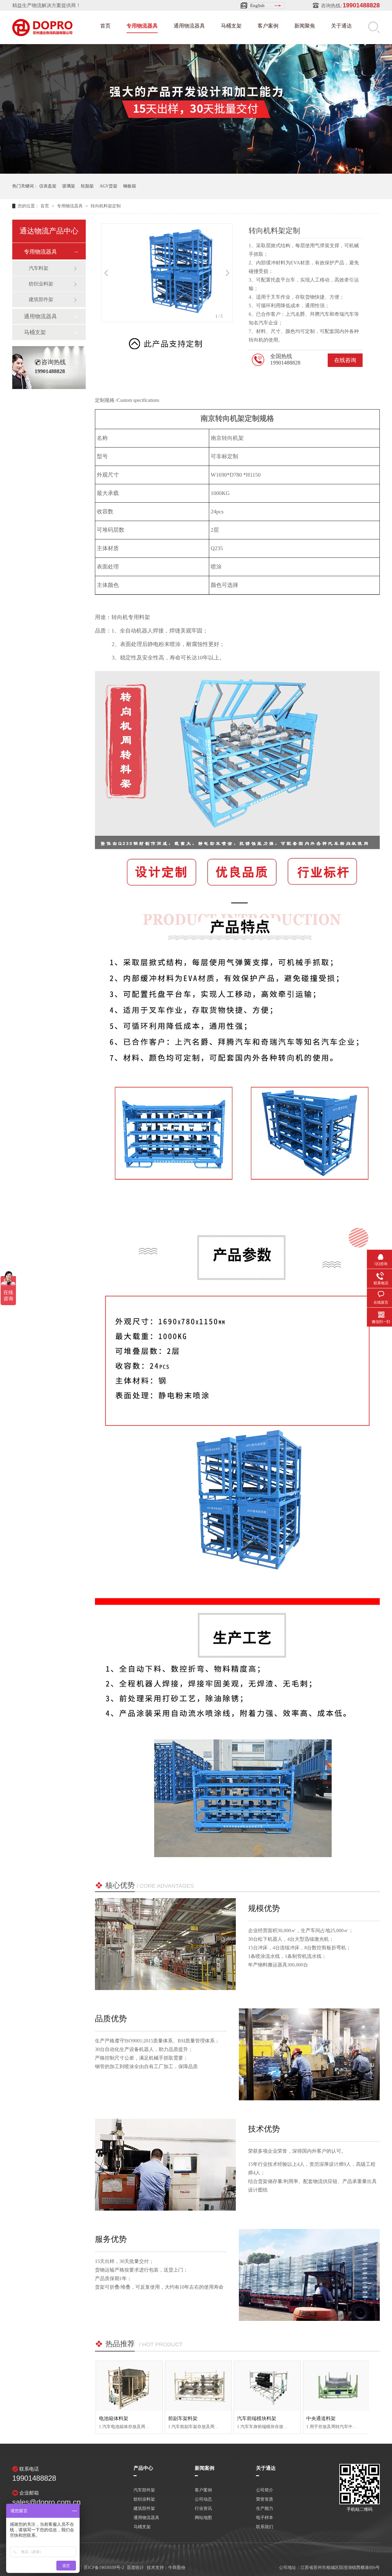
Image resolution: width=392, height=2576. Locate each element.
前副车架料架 (114, 2418)
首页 (105, 26)
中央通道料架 (252, 2418)
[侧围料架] (337, 2386)
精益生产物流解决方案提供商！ (47, 5)
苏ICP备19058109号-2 (104, 2568)
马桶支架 (231, 26)
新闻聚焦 (305, 26)
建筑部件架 (41, 299)
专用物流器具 (142, 26)
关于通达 (341, 26)
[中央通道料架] (268, 2386)
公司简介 (265, 2490)
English (257, 6)
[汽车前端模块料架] (199, 2386)
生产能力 (265, 2509)
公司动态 (203, 2499)
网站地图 (203, 2518)
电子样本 (265, 2518)
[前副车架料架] (130, 2386)
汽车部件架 (144, 2490)
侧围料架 (317, 2418)
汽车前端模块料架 (188, 2418)
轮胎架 (87, 186)
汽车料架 (39, 268)
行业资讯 (203, 2509)
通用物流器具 (189, 26)
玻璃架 (69, 186)
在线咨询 (345, 360)
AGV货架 (108, 186)
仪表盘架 (48, 186)
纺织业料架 (41, 284)
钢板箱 (130, 186)
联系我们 (265, 2527)
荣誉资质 (265, 2499)
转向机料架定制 (106, 206)
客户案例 (268, 26)
